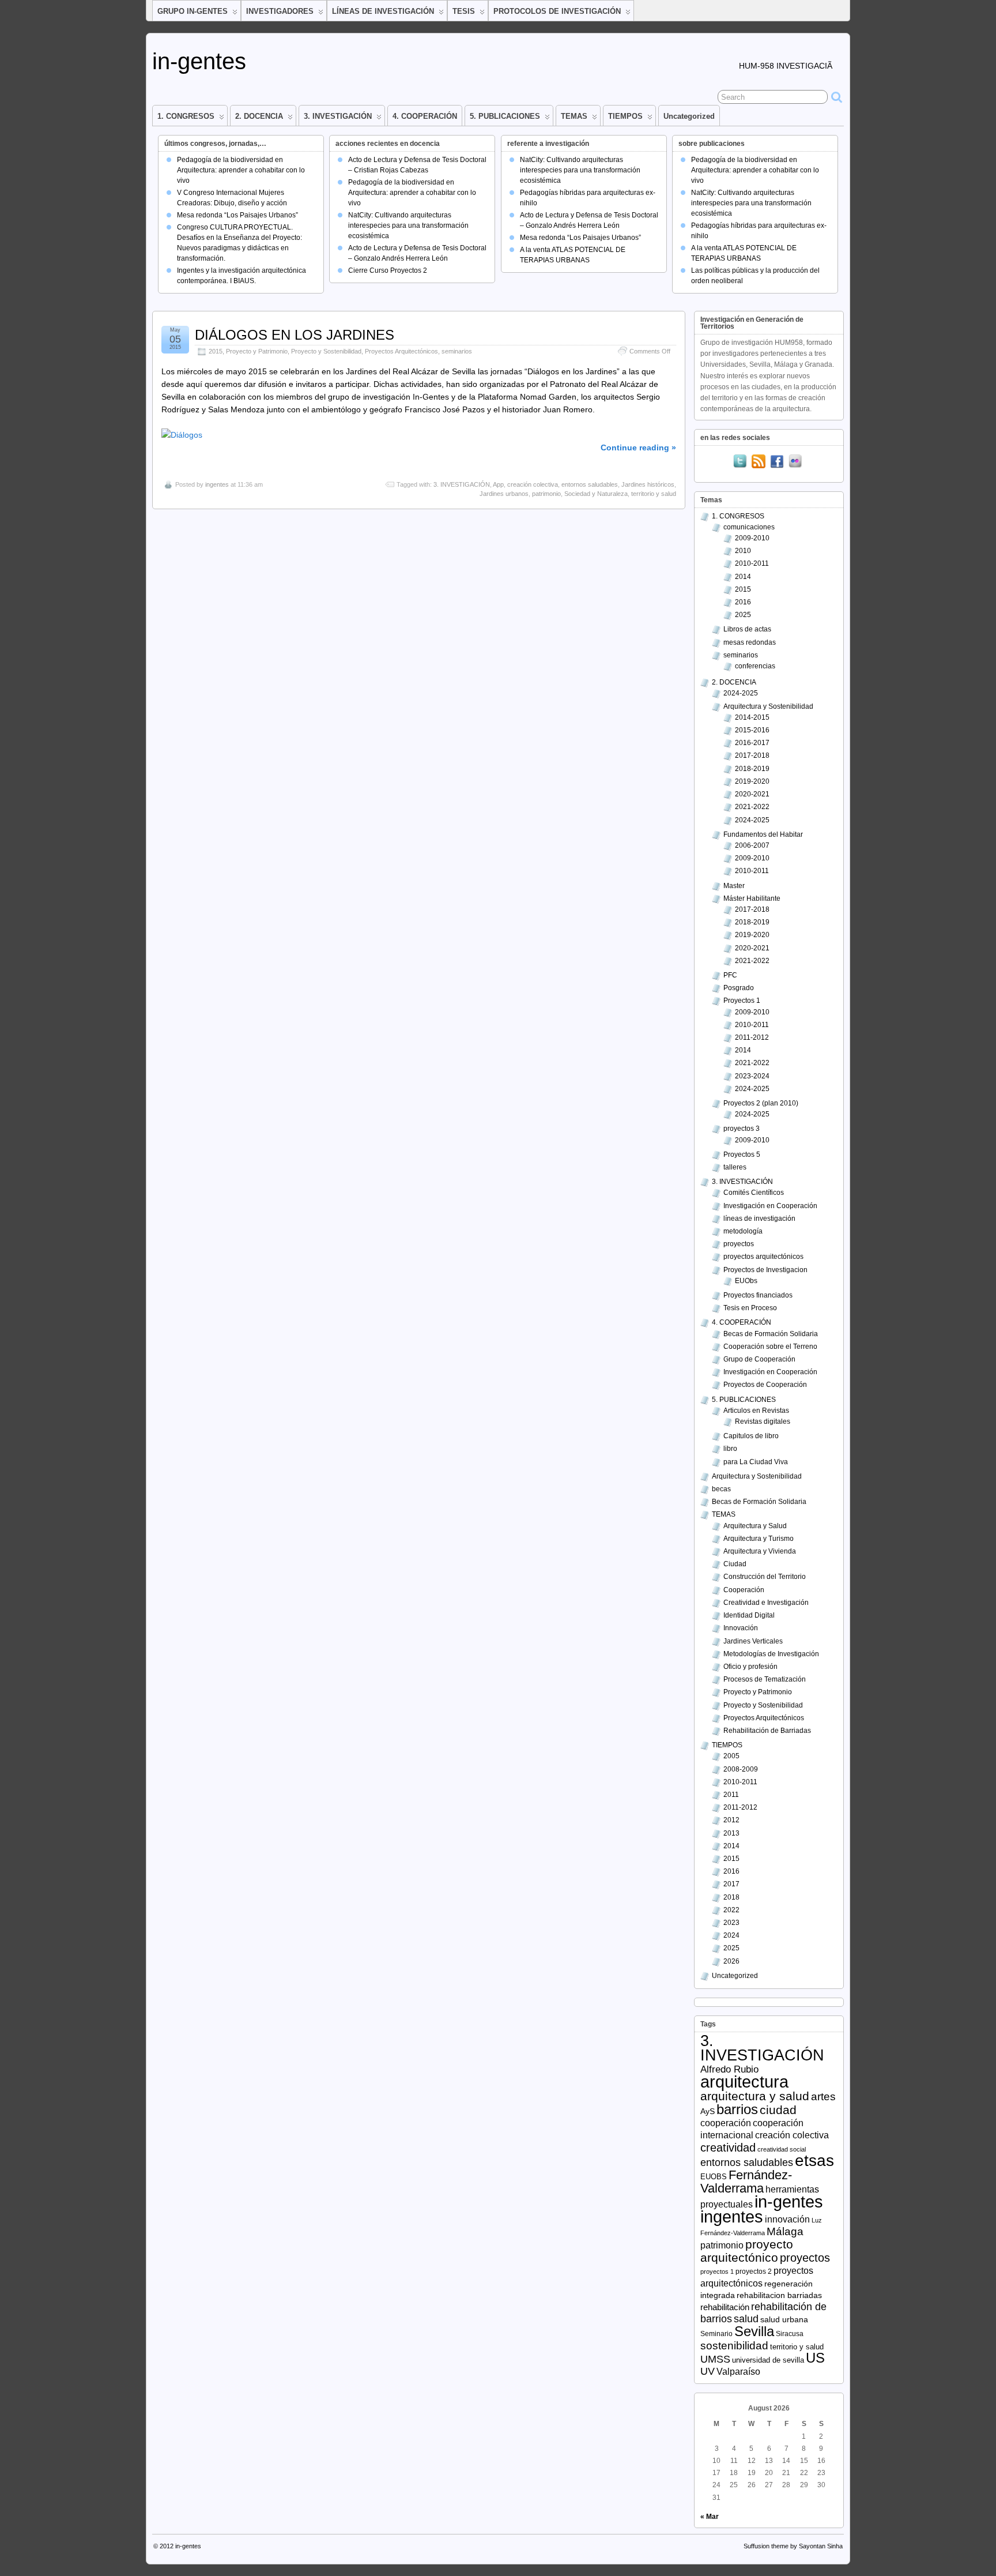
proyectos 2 (754, 2271)
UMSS (715, 2359)
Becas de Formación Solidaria (771, 1334)
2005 (731, 1756)
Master (734, 886)
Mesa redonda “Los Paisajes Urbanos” (237, 215)
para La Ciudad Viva (756, 1462)
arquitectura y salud (755, 2096)
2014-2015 (752, 717)
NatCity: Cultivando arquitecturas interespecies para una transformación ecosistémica (408, 225)
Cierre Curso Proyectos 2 (388, 270)
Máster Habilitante (752, 898)
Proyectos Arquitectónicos (401, 351)
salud (746, 2319)
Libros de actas (747, 629)
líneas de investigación (759, 1219)
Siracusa (790, 2334)
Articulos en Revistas (756, 1411)
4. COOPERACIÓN (425, 116)
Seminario (716, 2334)
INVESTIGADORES (280, 11)
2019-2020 (752, 781)
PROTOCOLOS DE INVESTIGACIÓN (557, 11)
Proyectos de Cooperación (765, 1385)
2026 (731, 1961)
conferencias (755, 666)
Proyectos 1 (742, 1001)
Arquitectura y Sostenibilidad (768, 706)
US (815, 2358)
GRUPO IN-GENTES (193, 11)
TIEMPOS (625, 116)
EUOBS (714, 2177)
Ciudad (735, 1564)
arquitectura (744, 2082)
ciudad (778, 2110)
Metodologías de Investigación (771, 1654)
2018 (731, 1897)
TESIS (464, 11)
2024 (731, 1935)
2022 (731, 1910)
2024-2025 (741, 693)
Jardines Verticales (753, 1641)
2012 (731, 1820)
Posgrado (739, 988)
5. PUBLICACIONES (505, 116)
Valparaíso (738, 2372)
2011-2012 (752, 1037)
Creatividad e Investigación (766, 1603)
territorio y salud (654, 494)
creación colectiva (533, 484)
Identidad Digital (749, 1615)
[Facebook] (777, 462)
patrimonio (546, 494)
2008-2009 (741, 1769)
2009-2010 (752, 538)
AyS (708, 2111)
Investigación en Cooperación (770, 1206)
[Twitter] (740, 462)
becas (721, 1489)
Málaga (785, 2231)
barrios (737, 2109)
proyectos (739, 1244)
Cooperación (744, 1590)
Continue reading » (638, 447)
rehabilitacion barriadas (779, 2295)
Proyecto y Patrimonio (257, 351)
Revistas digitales (763, 1421)
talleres (735, 1167)
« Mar (710, 2517)
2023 (731, 1923)
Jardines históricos (648, 484)
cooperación (726, 2123)
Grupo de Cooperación (759, 1359)
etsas (814, 2160)
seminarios (457, 351)
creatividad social (782, 2149)
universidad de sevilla (768, 2360)
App (498, 484)
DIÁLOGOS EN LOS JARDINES (295, 335)
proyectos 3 (742, 1129)
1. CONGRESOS (186, 116)
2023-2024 (752, 1076)
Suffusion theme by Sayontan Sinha (793, 2546)
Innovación (741, 1628)
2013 (731, 1833)
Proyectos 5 (742, 1155)
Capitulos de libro (751, 1436)
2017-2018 (752, 755)
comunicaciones (749, 527)
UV (708, 2371)
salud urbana (784, 2320)
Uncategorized (689, 116)
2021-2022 (752, 807)
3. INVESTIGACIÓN (338, 116)
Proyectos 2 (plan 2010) (761, 1103)
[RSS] (759, 462)
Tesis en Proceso (750, 1308)
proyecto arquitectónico (747, 2251)
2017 (731, 1884)
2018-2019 (752, 769)
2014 (743, 577)
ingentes (217, 484)
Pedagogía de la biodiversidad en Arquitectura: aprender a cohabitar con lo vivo (241, 170)
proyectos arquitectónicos (763, 1257)
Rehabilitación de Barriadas (767, 1731)
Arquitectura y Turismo (759, 1539)
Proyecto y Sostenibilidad (326, 351)
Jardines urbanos (504, 494)
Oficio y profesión (750, 1667)
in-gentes (199, 61)
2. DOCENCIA (259, 116)
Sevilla (754, 2331)
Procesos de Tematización (765, 1679)
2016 (743, 602)
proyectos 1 (717, 2272)
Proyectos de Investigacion (765, 1270)
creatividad (728, 2148)
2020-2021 (752, 794)
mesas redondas (750, 642)
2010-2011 (752, 563)
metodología (743, 1231)
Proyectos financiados (758, 1295)
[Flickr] (795, 462)
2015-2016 (752, 730)
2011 (731, 1795)
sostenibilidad (734, 2346)
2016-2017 (752, 743)
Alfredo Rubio (729, 2069)
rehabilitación (725, 2307)
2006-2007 (752, 845)
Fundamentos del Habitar (763, 834)
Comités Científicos (754, 1193)
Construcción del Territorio (765, 1577)
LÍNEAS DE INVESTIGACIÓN (383, 11)
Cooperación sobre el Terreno (770, 1347)
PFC (730, 975)
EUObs (746, 1281)
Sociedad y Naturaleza (596, 494)
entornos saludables (590, 484)
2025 (743, 615)
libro (730, 1449)
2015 (216, 351)
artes (823, 2096)
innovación (787, 2219)
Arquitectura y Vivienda (760, 1551)
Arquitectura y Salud (755, 1526)
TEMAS (574, 116)
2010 (743, 551)
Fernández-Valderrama (746, 2182)
